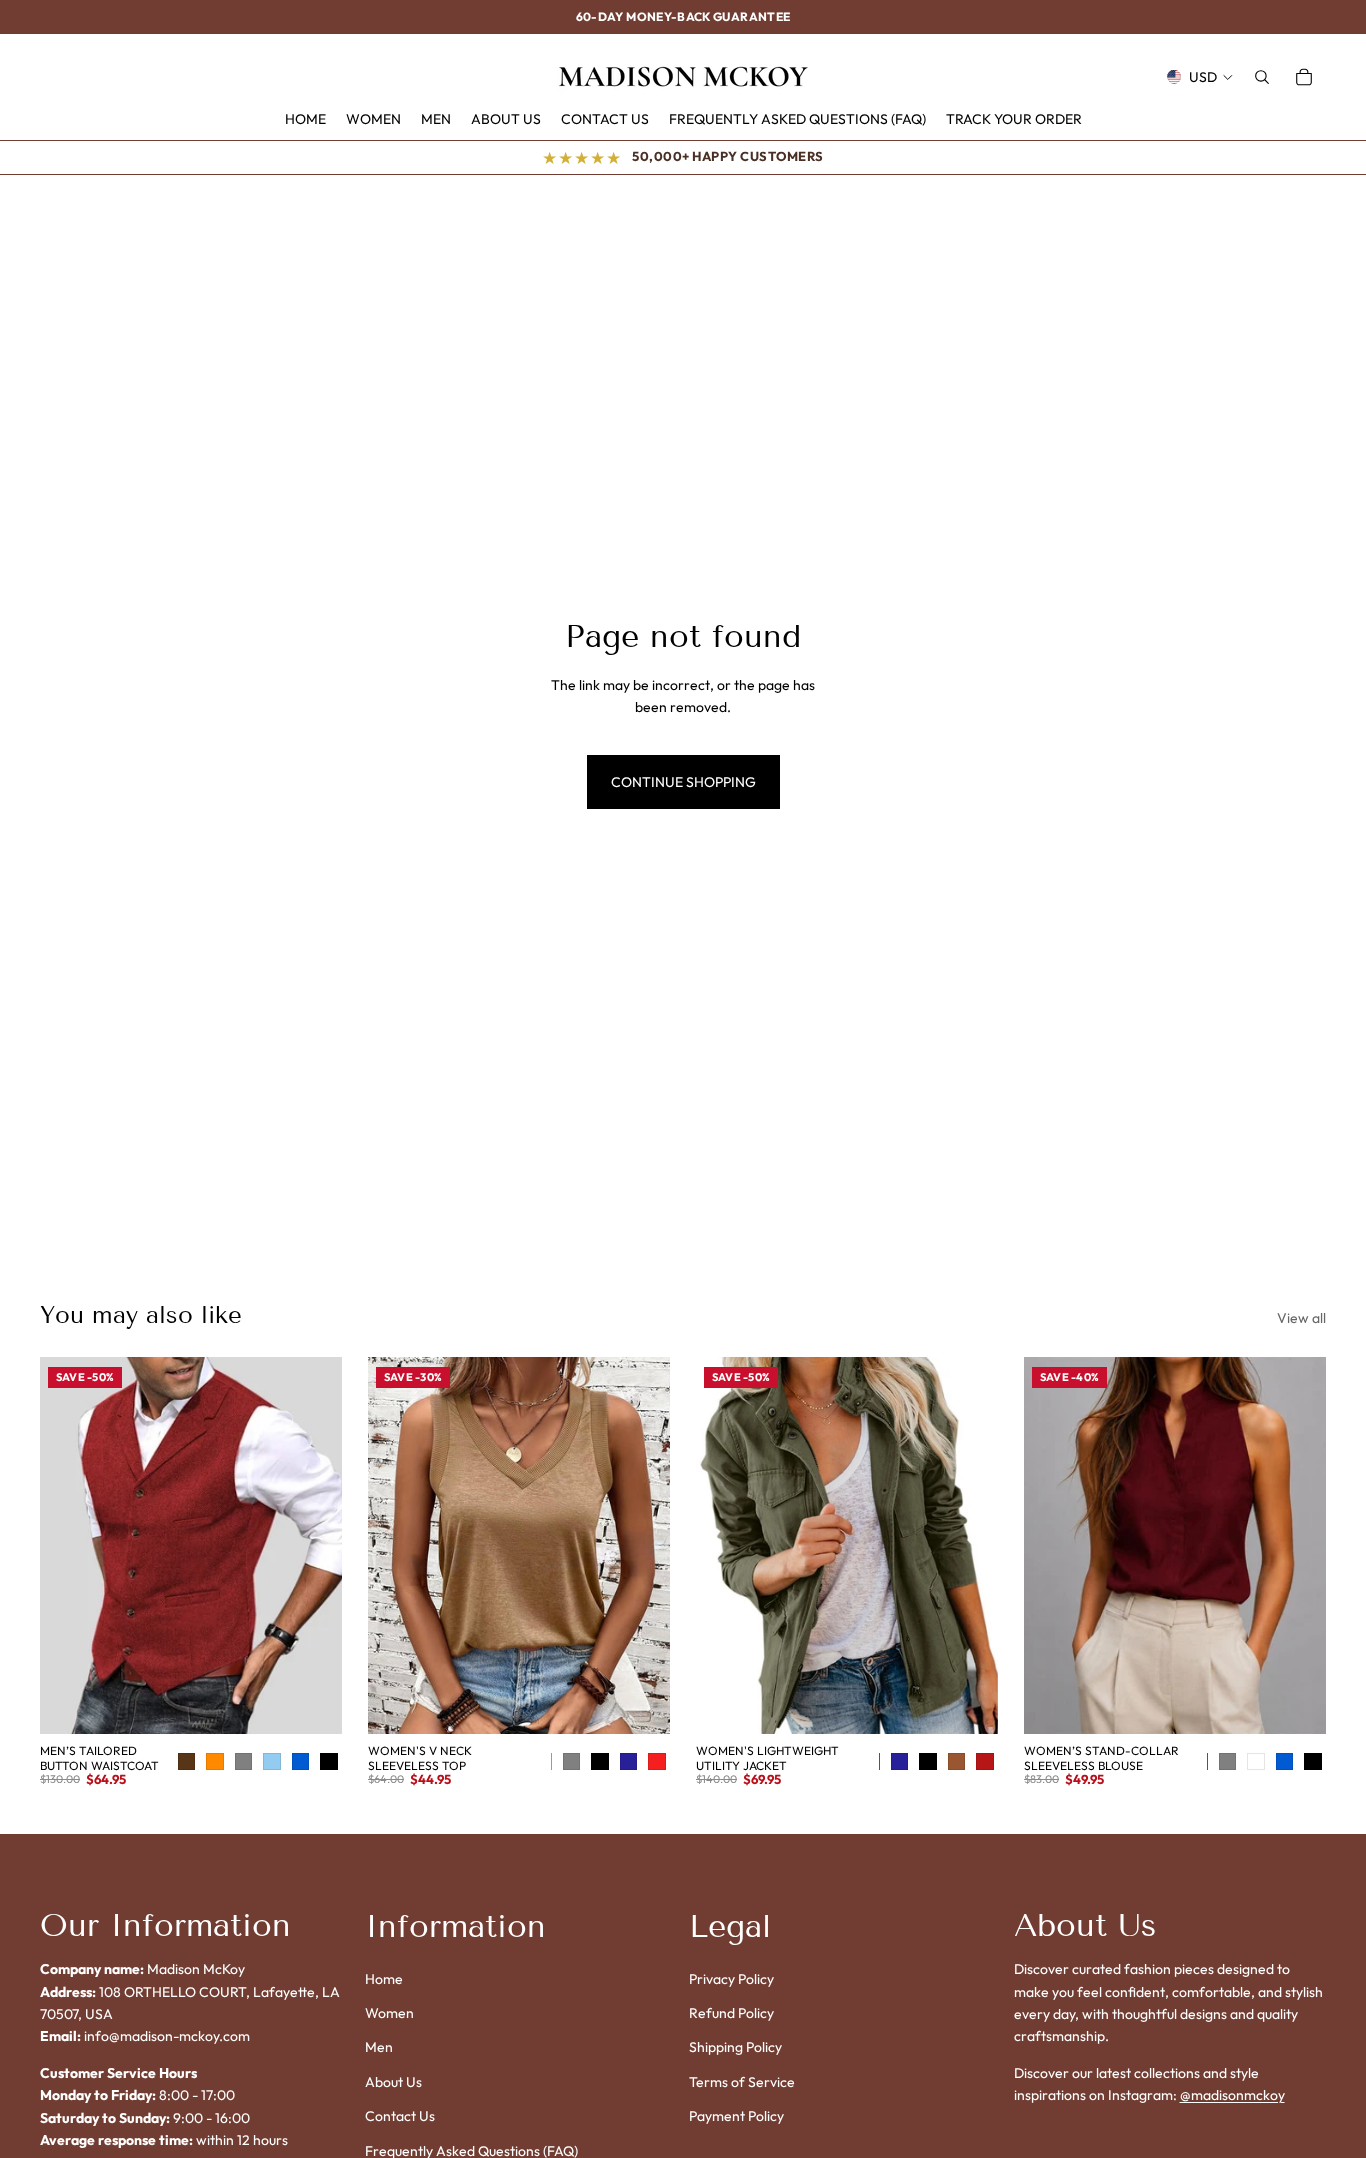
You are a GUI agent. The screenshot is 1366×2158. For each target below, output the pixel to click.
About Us (393, 2082)
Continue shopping (683, 782)
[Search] (1262, 77)
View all (1301, 1318)
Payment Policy (736, 2116)
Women (389, 2013)
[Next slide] (312, 1546)
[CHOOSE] (327, 1704)
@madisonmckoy (1232, 2095)
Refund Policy (731, 2013)
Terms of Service (742, 2082)
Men (379, 2048)
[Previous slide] (70, 1546)
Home (384, 1979)
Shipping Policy (735, 2048)
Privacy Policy (731, 1979)
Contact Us (400, 2116)
